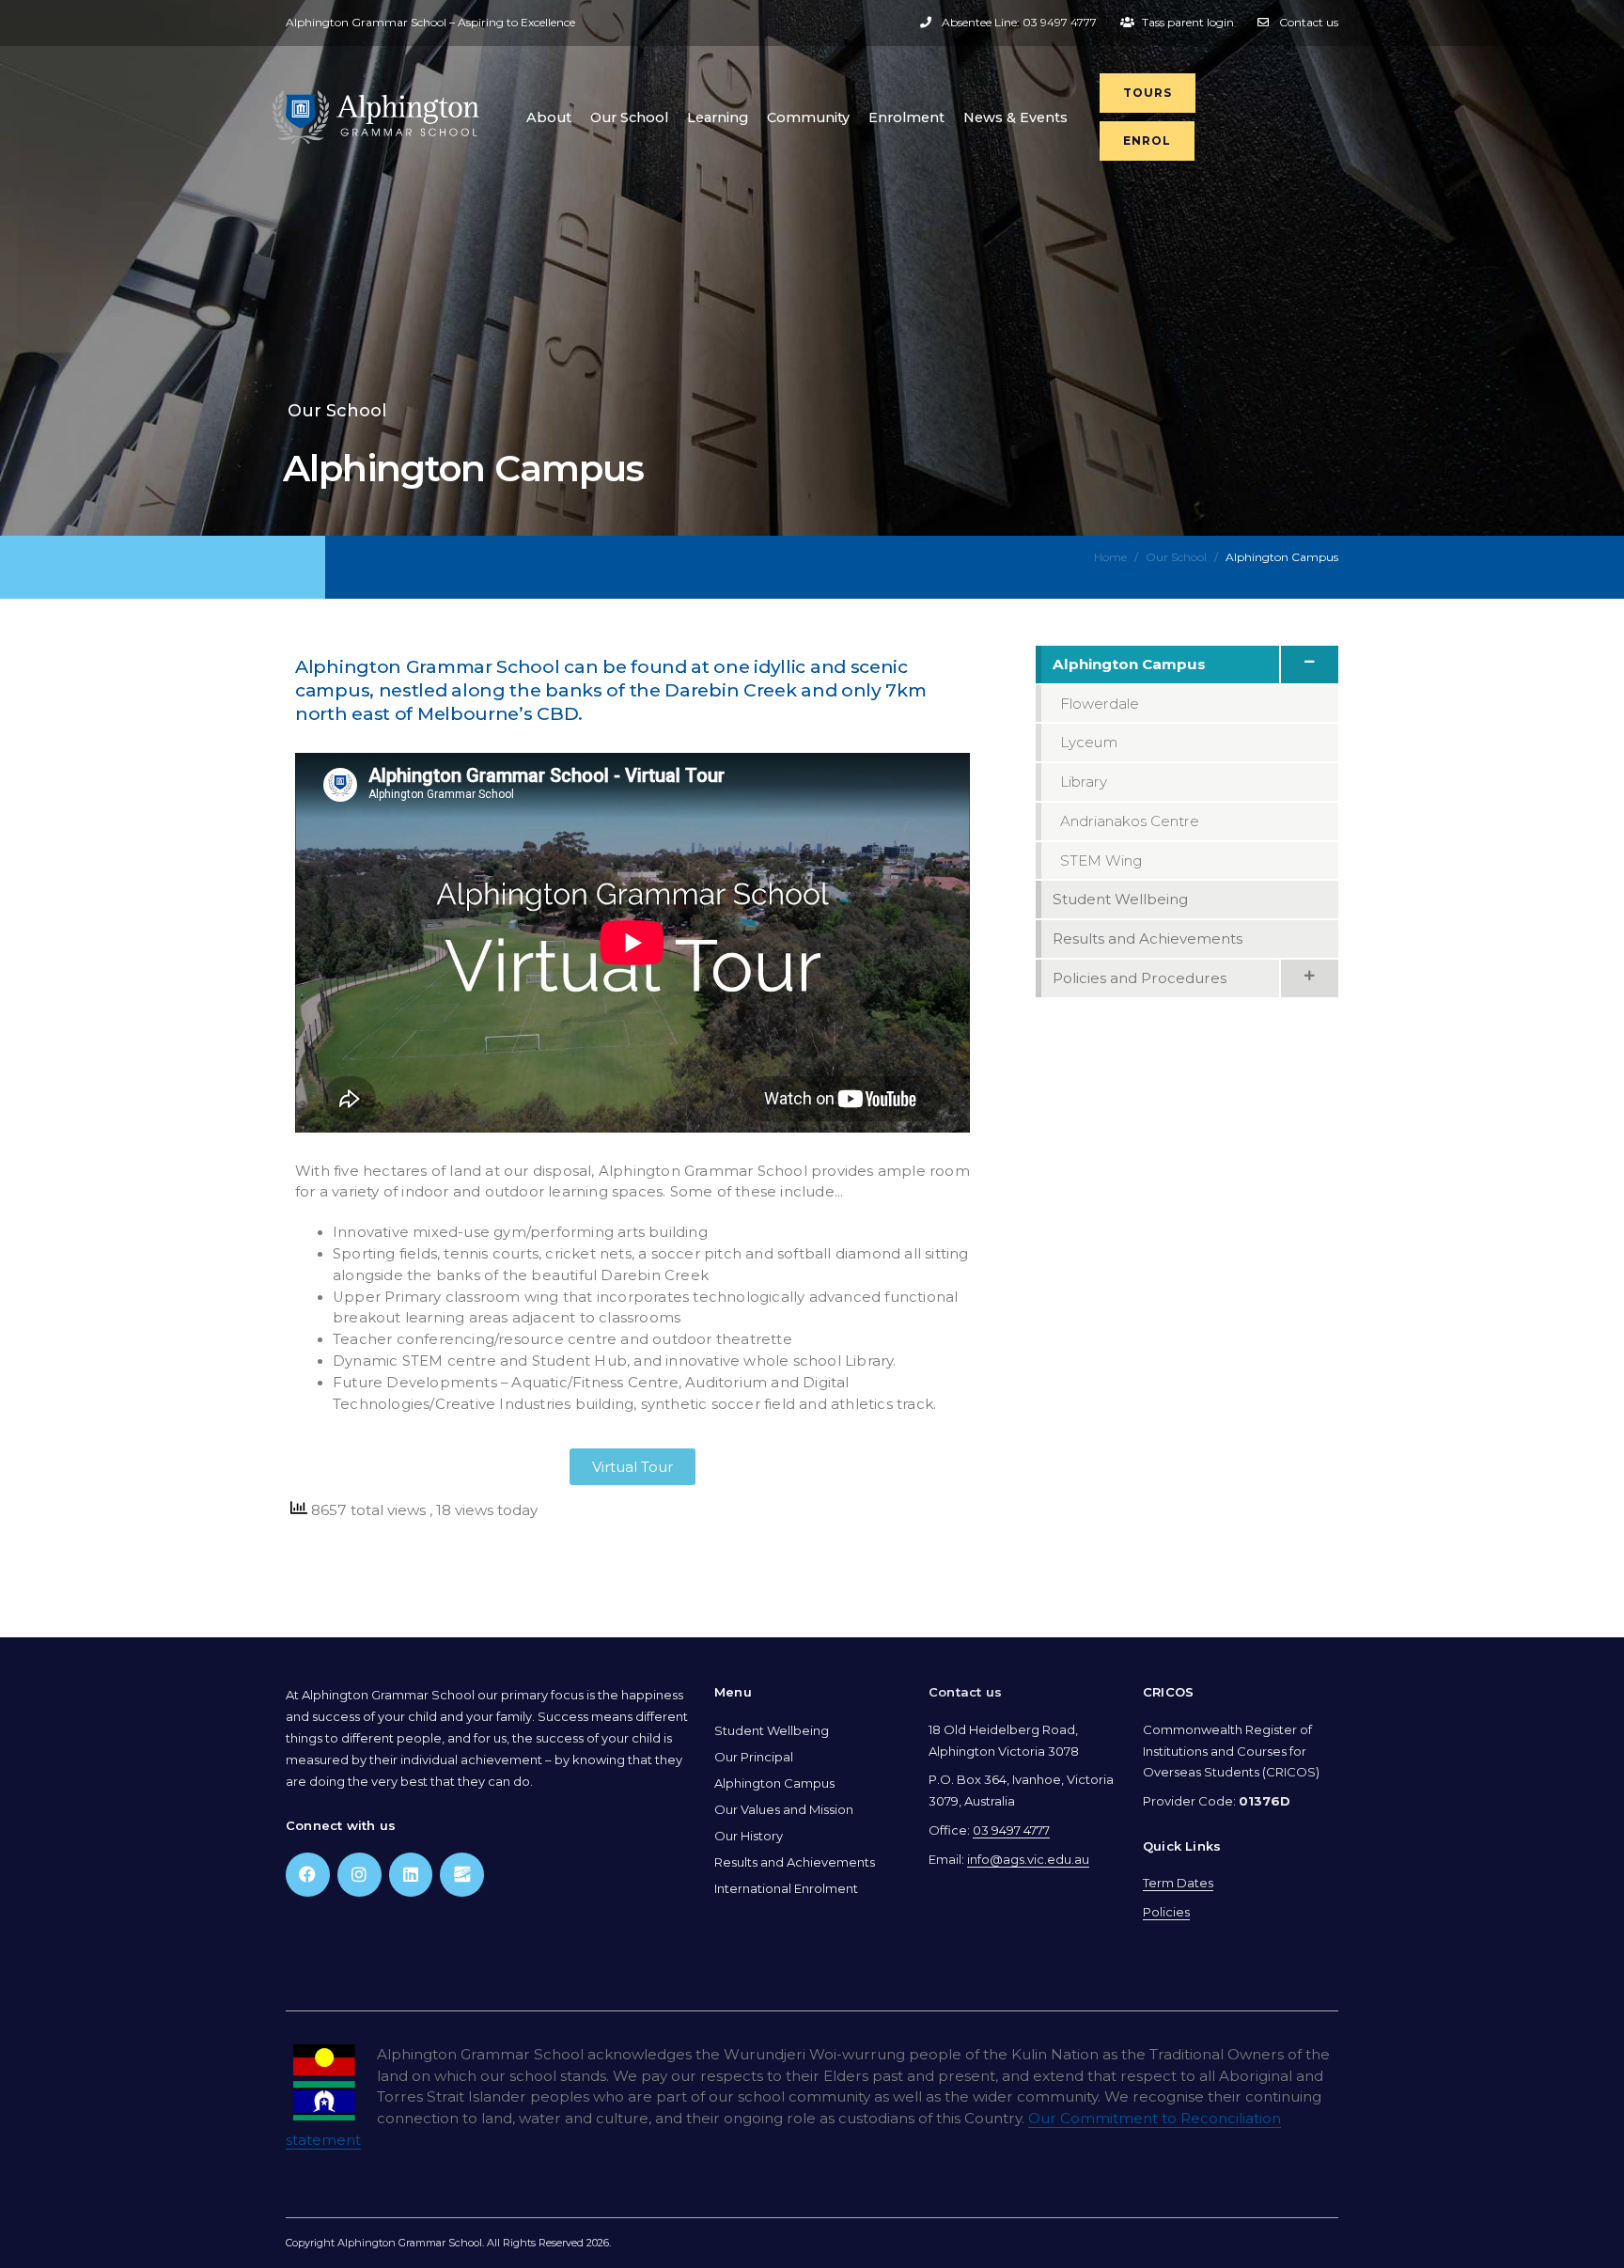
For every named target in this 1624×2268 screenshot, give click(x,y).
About (549, 117)
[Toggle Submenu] (1309, 665)
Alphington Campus (774, 1783)
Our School (629, 117)
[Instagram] (359, 1875)
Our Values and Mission (784, 1809)
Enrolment (906, 117)
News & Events (1015, 117)
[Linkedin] (411, 1875)
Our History (749, 1836)
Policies (1166, 1912)
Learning (718, 117)
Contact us (965, 1692)
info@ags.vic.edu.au (1028, 1859)
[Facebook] (308, 1875)
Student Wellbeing (772, 1730)
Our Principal (754, 1757)
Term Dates (1178, 1883)
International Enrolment (786, 1888)
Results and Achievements (795, 1862)
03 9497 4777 (1011, 1830)
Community (808, 117)
